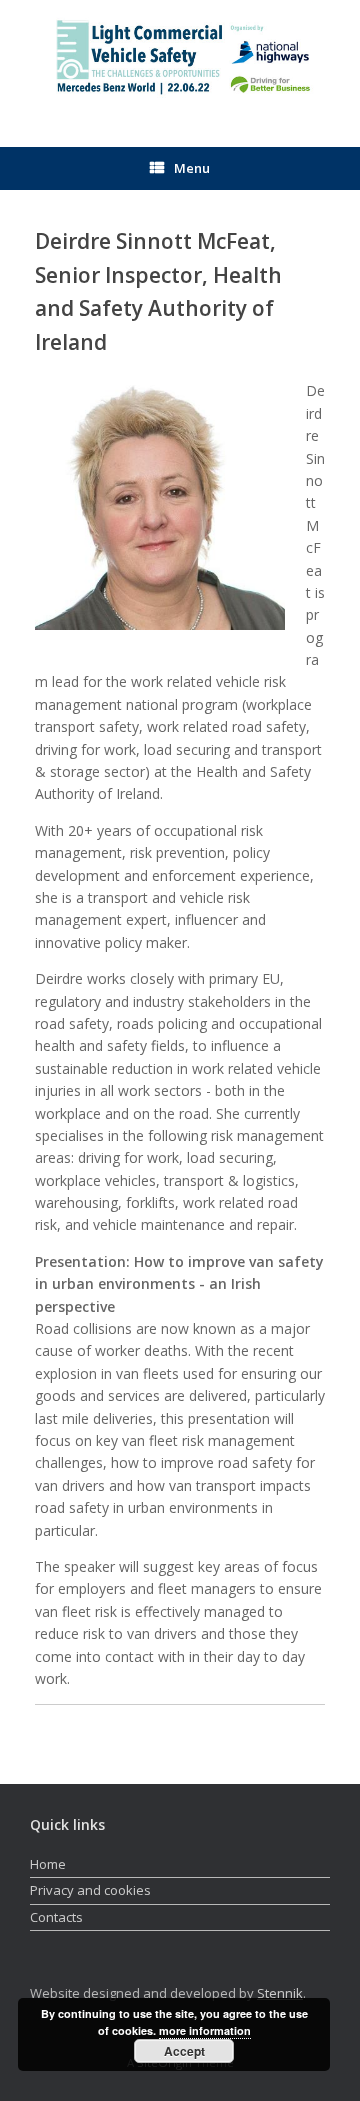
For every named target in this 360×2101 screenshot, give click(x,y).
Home (48, 1864)
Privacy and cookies (90, 1890)
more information (205, 2030)
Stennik (280, 1993)
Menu (192, 168)
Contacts (56, 1917)
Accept (184, 2051)
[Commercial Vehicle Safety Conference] (180, 58)
